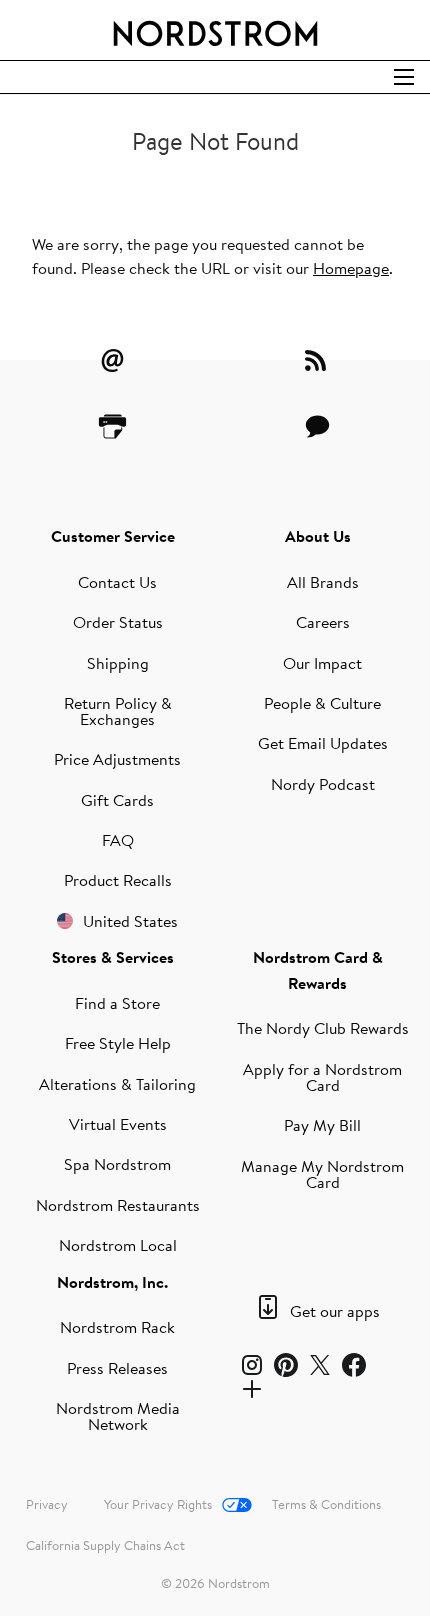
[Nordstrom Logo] (215, 30)
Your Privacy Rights (158, 1504)
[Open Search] (404, 77)
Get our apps (335, 1311)
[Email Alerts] (113, 360)
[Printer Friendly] (113, 426)
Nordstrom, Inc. (112, 1282)
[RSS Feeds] (318, 360)
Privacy (47, 1504)
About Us (318, 536)
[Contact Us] (318, 426)
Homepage (351, 268)
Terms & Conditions (326, 1504)
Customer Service (113, 536)
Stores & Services (113, 957)
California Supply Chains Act (105, 1545)
